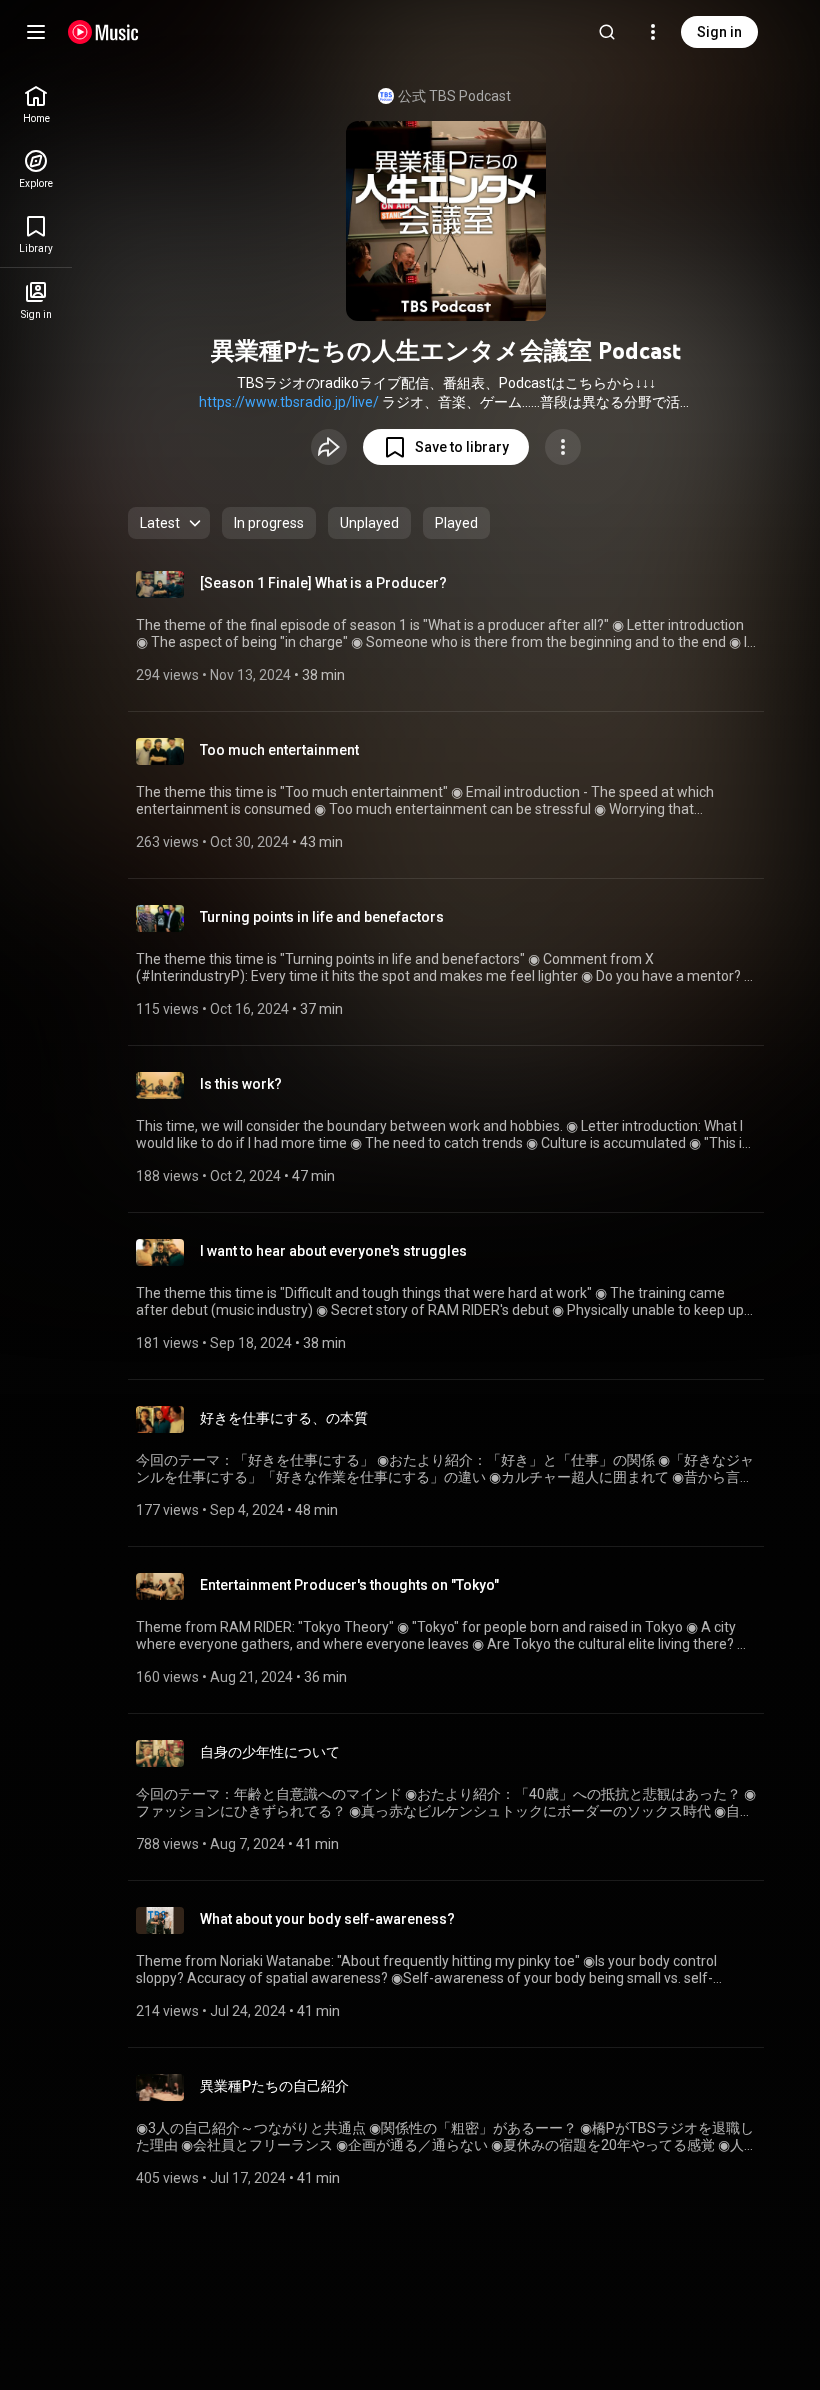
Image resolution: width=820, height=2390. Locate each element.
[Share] (329, 447)
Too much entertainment (279, 750)
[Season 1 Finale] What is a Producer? (323, 583)
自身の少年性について (270, 1752)
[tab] (269, 523)
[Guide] (36, 32)
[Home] (103, 32)
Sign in (719, 32)
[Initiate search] (607, 32)
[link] (36, 104)
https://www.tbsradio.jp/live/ (289, 402)
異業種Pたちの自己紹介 (274, 2086)
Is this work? (241, 1084)
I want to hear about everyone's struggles (333, 1251)
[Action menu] (563, 447)
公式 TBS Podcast (454, 96)
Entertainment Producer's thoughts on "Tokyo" (349, 1585)
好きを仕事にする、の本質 (284, 1418)
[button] (446, 447)
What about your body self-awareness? (327, 1919)
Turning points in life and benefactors (322, 917)
